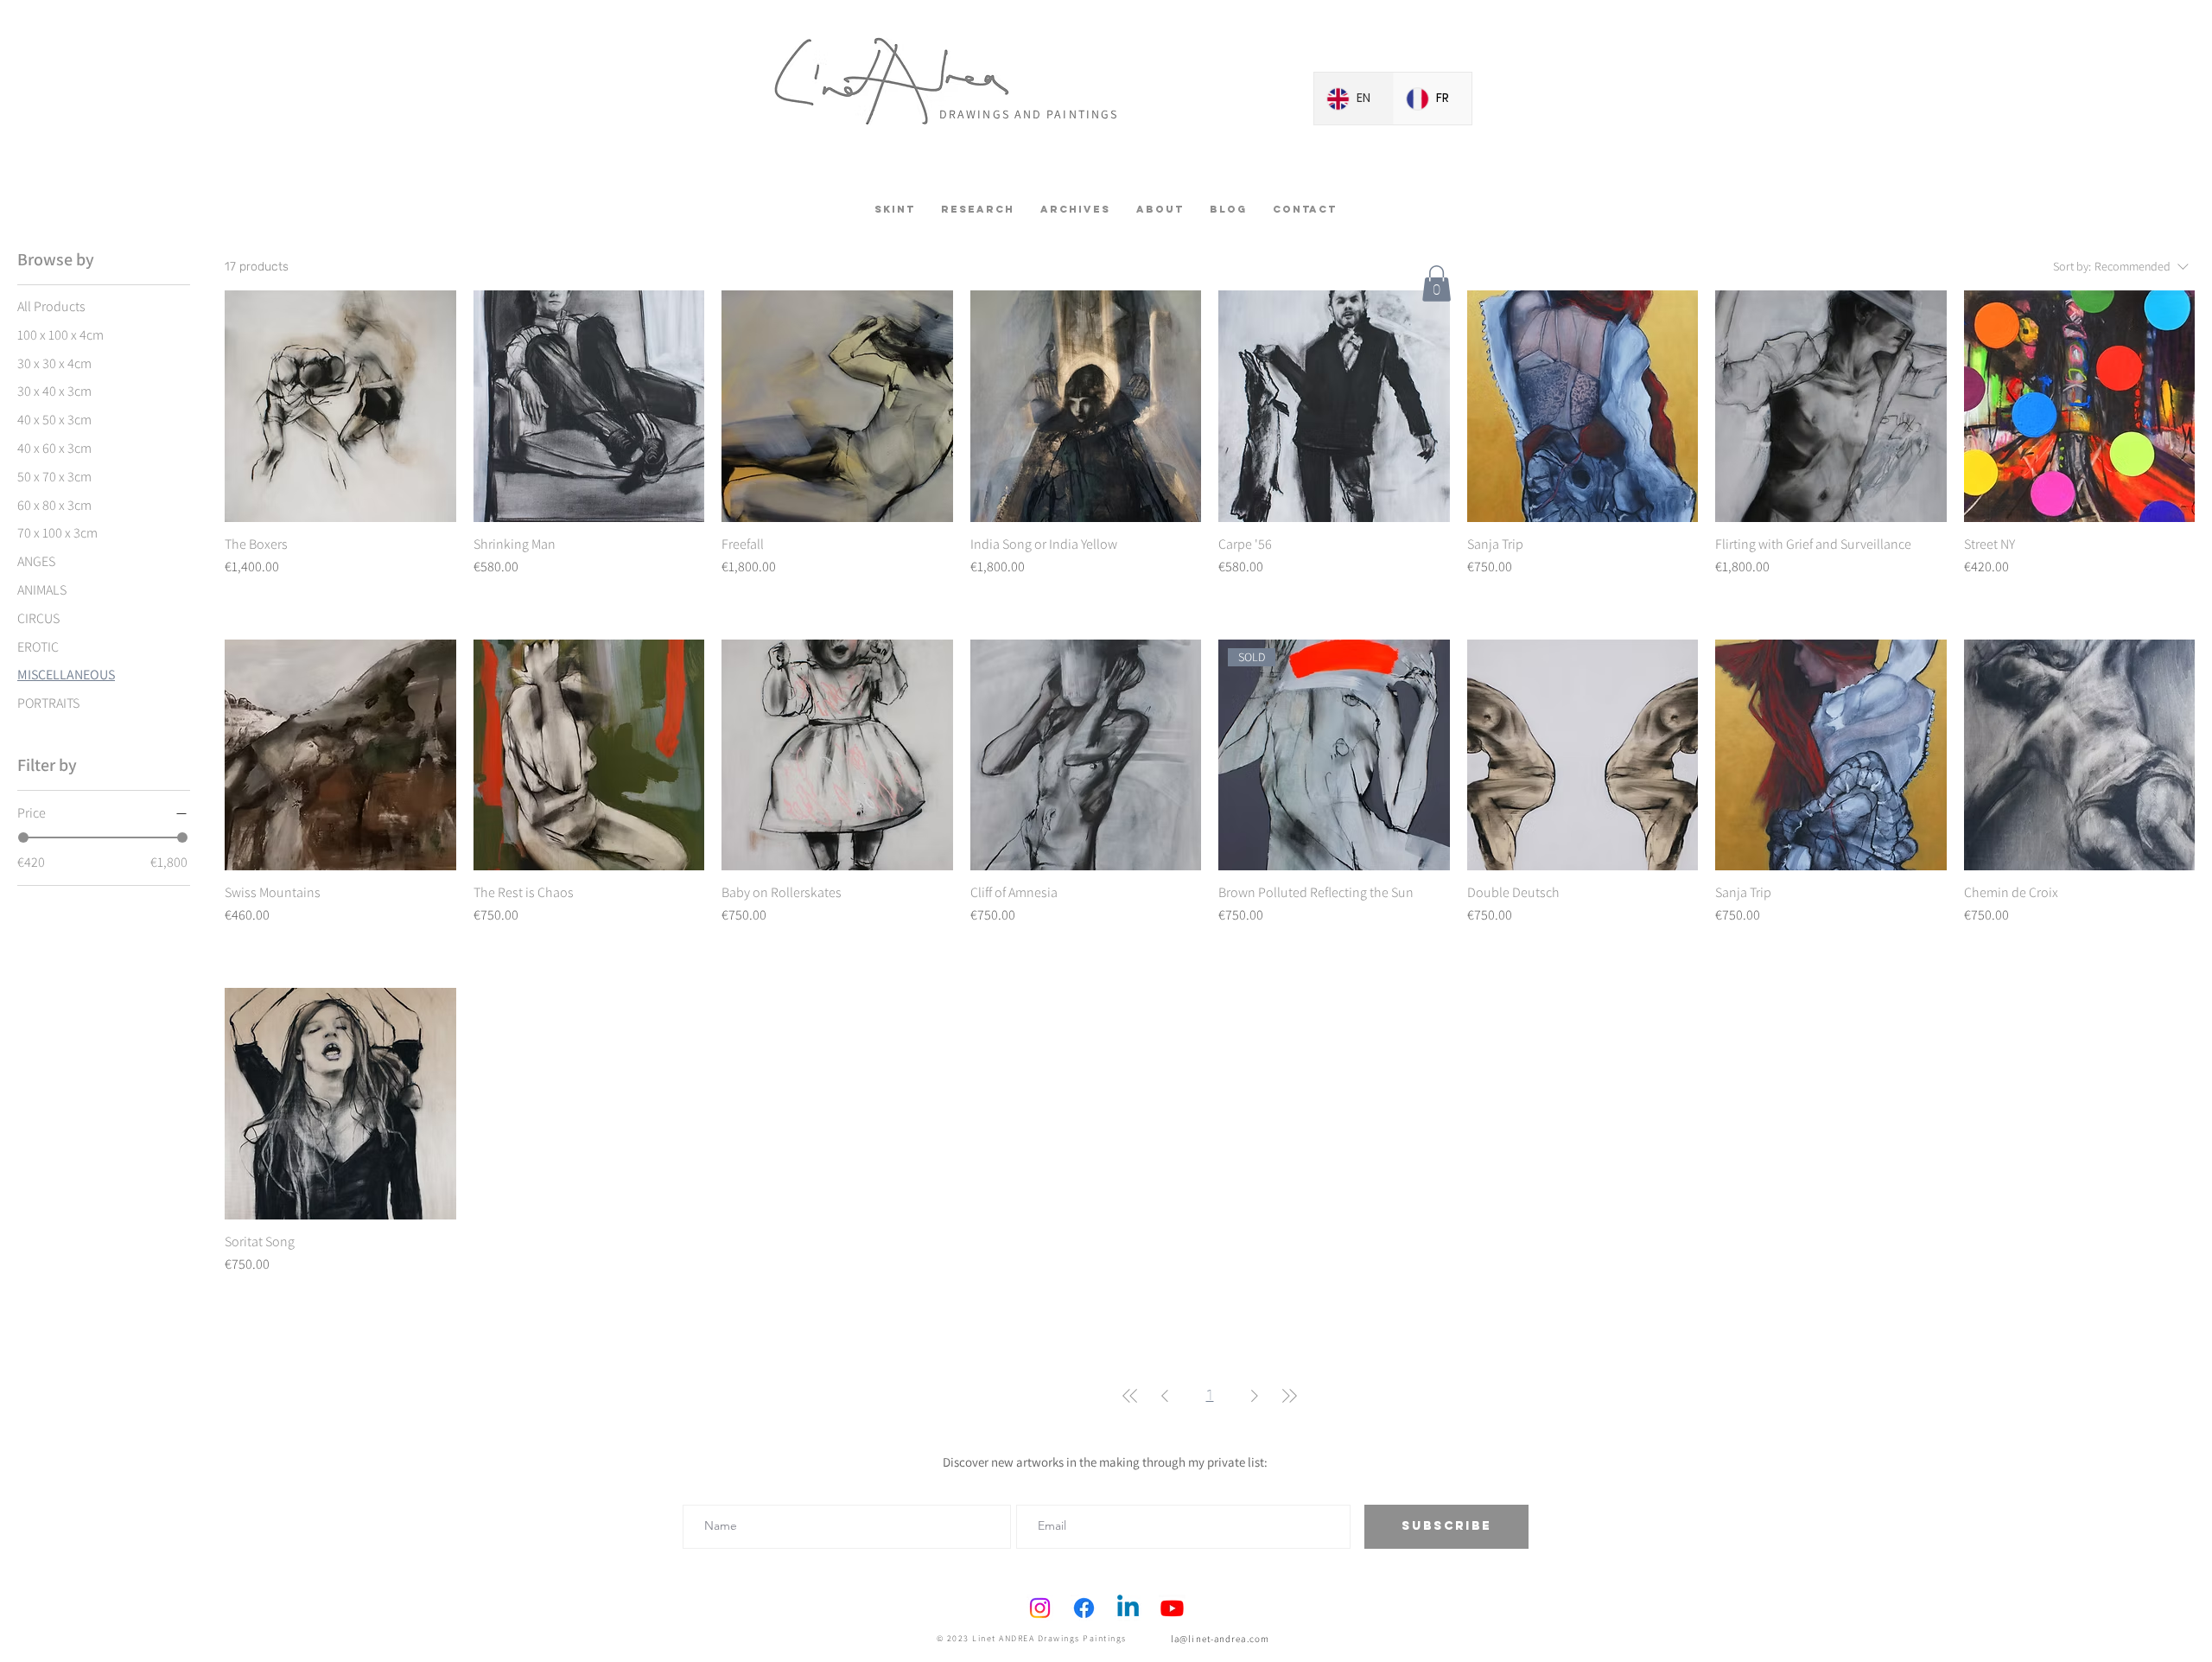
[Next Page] (1255, 1396)
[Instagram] (1040, 1608)
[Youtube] (1172, 1608)
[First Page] (1130, 1396)
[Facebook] (1084, 1608)
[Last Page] (1289, 1396)
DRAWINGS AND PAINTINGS (1029, 114)
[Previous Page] (1165, 1396)
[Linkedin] (1128, 1608)
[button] (1437, 283)
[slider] (23, 837)
